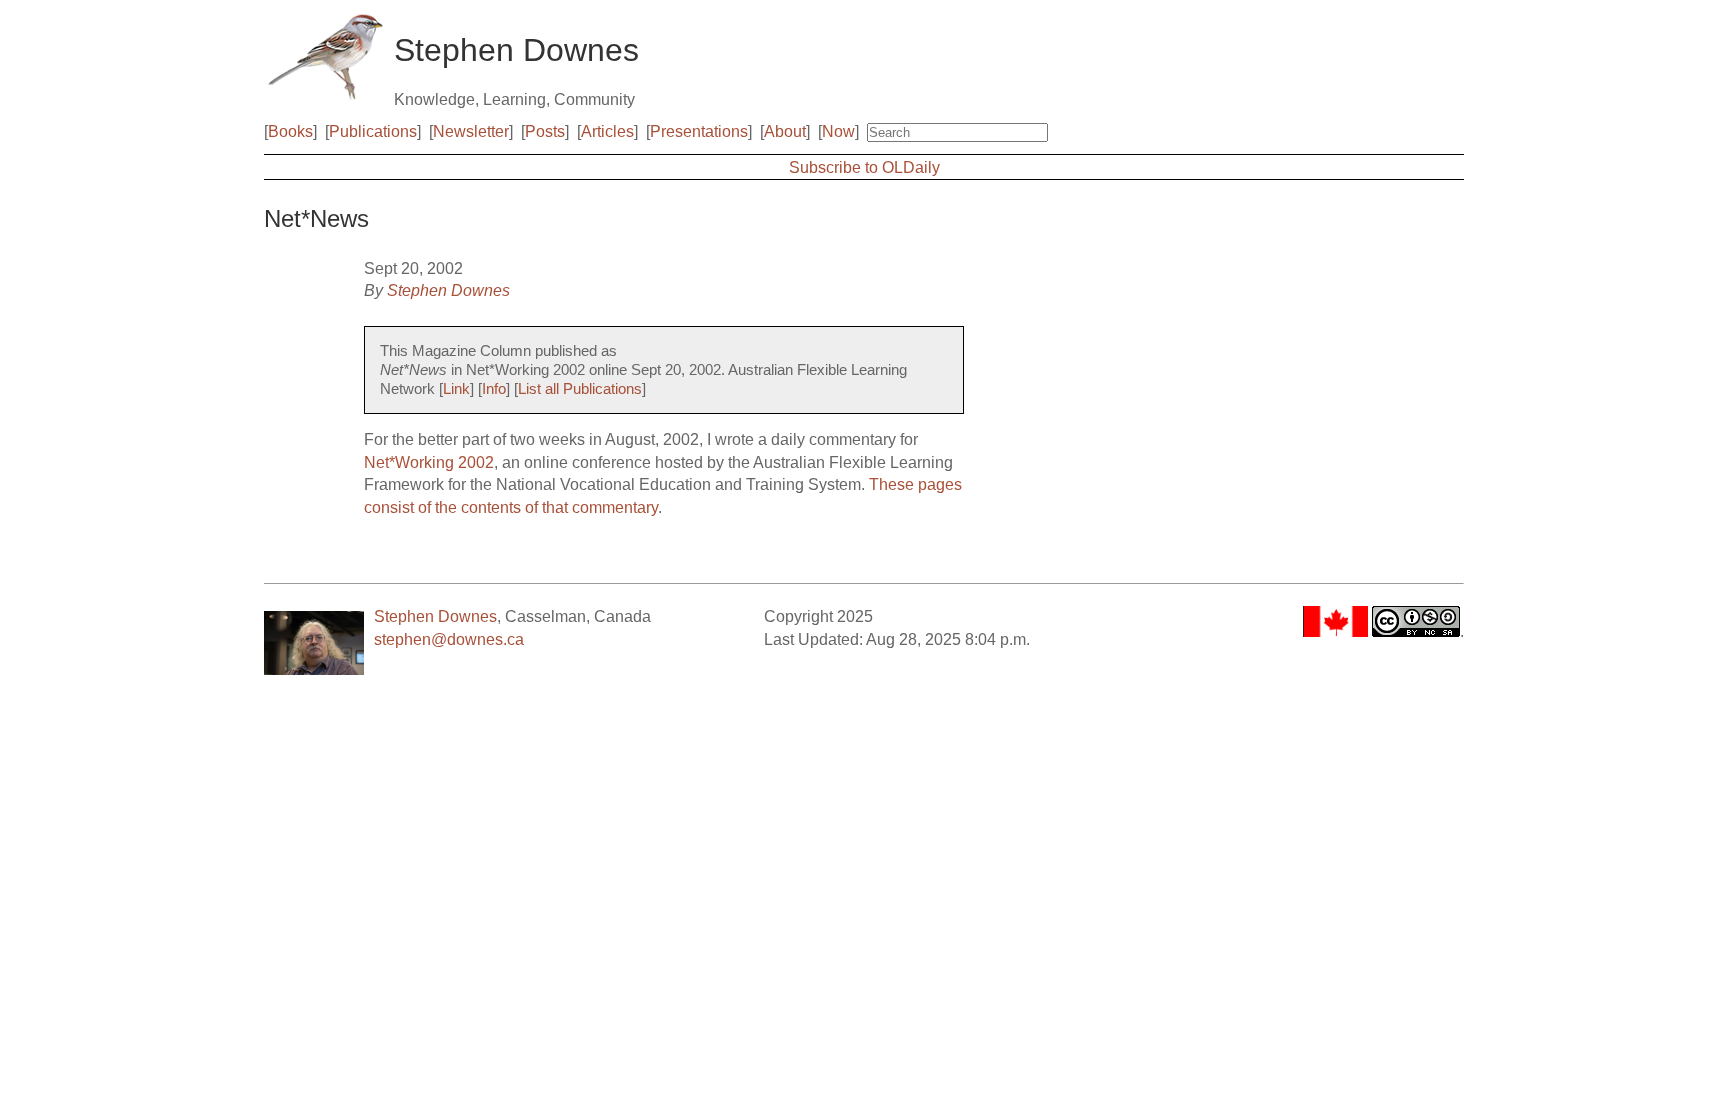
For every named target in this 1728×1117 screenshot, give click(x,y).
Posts (545, 131)
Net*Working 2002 (429, 462)
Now (838, 131)
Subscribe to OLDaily (864, 167)
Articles (607, 131)
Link (456, 389)
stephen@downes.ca (449, 639)
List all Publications (580, 389)
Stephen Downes (448, 290)
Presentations (699, 131)
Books (290, 131)
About (785, 131)
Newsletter (471, 131)
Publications (373, 131)
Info (494, 389)
